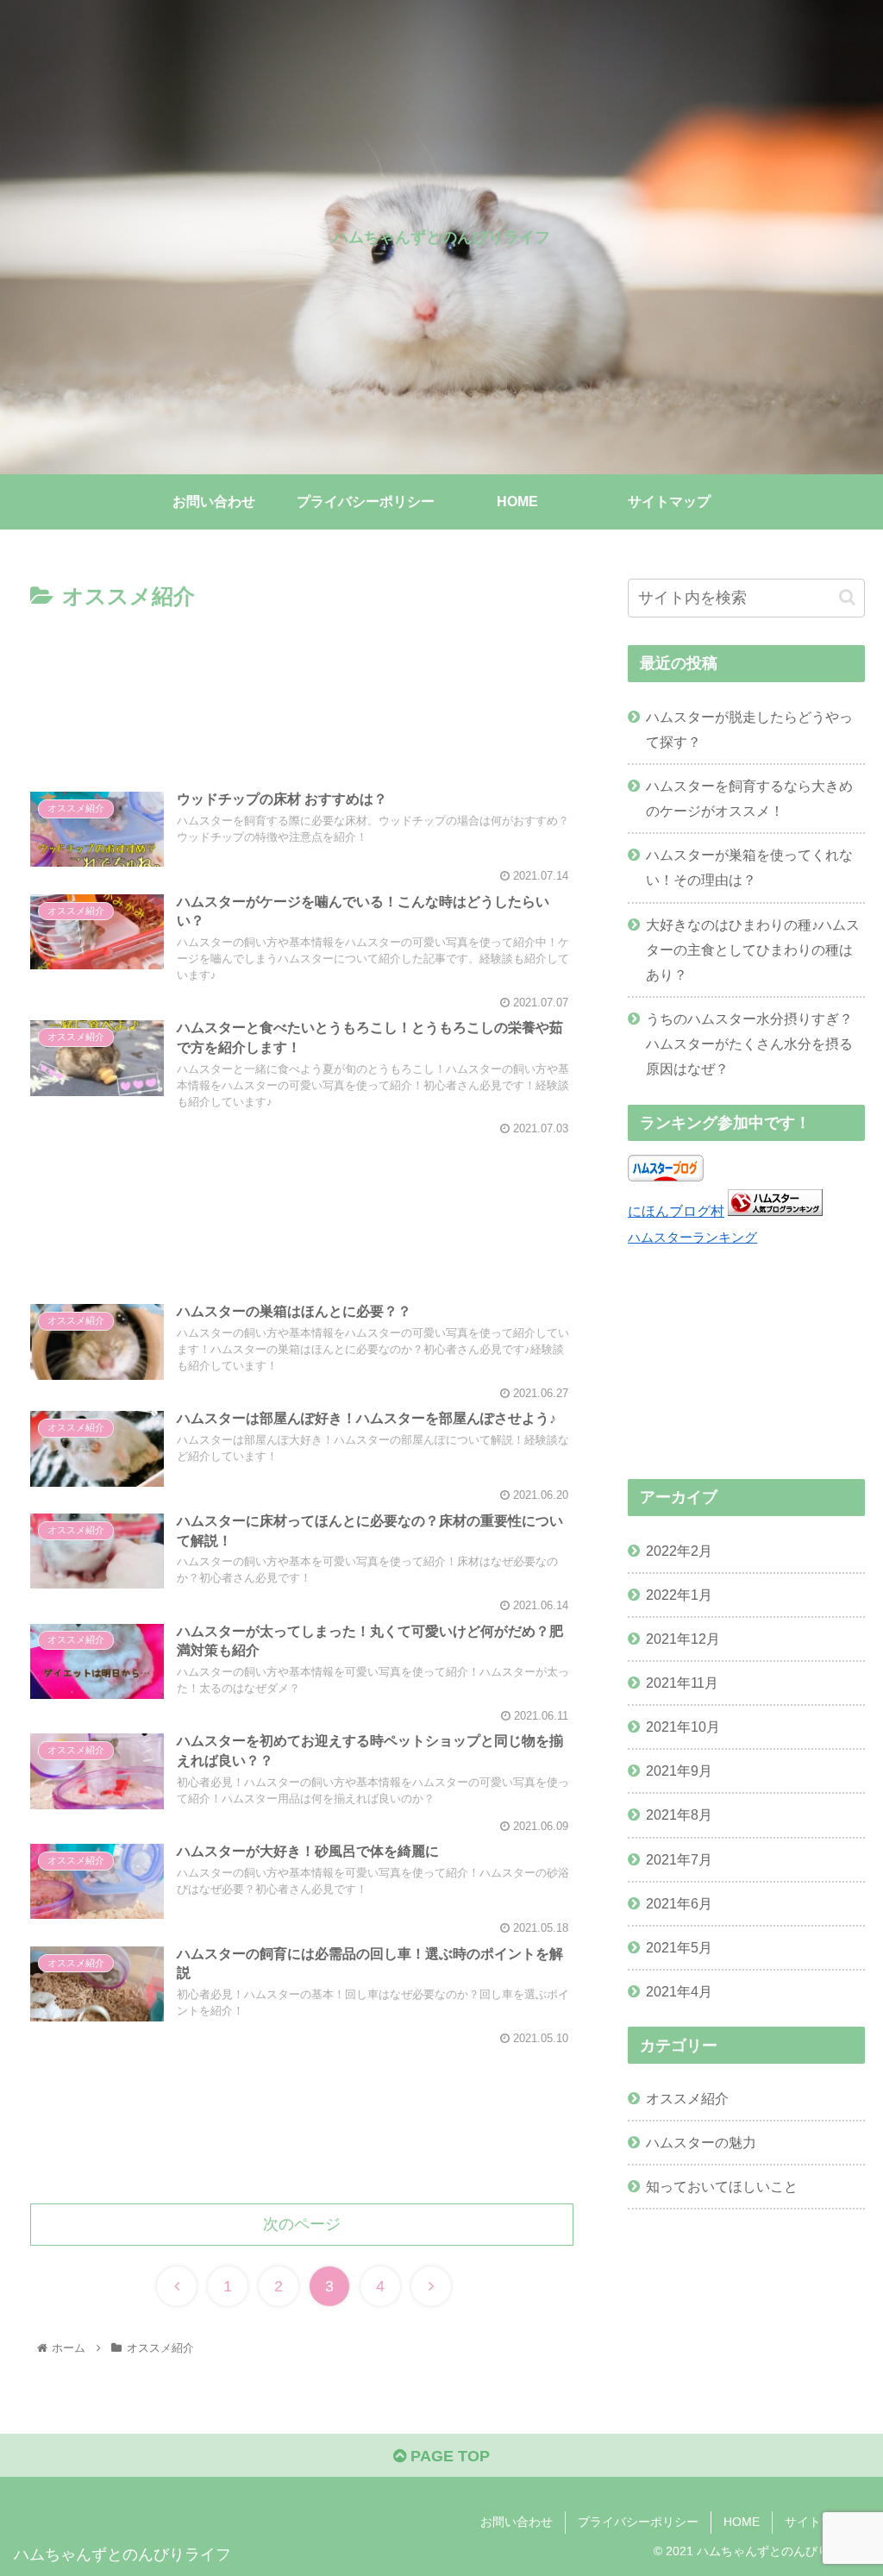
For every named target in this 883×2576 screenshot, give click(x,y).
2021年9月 (679, 1771)
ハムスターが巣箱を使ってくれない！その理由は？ (749, 867)
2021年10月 (683, 1727)
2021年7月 (679, 1859)
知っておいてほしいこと (722, 2186)
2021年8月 (679, 1814)
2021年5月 (679, 1947)
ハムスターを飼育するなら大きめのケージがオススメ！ (749, 798)
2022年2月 (679, 1551)
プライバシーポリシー (638, 2522)
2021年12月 (683, 1639)
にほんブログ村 (676, 1211)
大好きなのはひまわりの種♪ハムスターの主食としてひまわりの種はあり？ (753, 950)
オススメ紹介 (687, 2098)
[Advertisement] (302, 689)
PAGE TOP (448, 2456)
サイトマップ (821, 2522)
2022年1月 (679, 1595)
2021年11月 (682, 1683)
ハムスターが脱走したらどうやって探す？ (749, 729)
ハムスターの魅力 (701, 2142)
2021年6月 (679, 1903)
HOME (742, 2522)
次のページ (302, 2224)
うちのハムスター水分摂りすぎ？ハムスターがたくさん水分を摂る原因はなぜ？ (749, 1044)
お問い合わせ (517, 2522)
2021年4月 (679, 1991)
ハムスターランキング (692, 1238)
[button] (847, 597)
